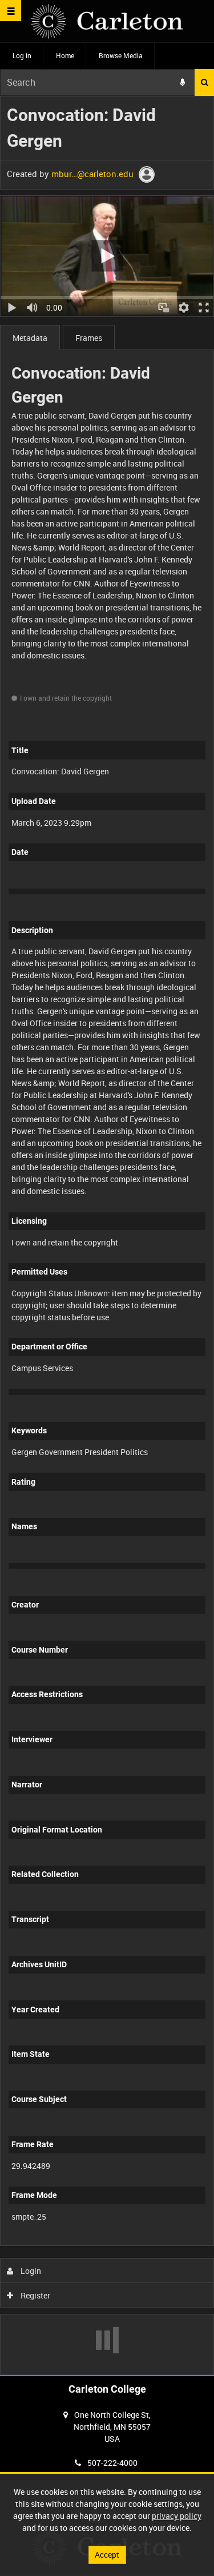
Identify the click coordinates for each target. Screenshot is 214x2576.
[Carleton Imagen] (107, 21)
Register (35, 2295)
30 (141, 2243)
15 (110, 2243)
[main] (107, 1235)
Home (65, 55)
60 (172, 2243)
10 (80, 2243)
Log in (22, 55)
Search (204, 83)
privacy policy (177, 2516)
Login (30, 2271)
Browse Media (121, 55)
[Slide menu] (11, 11)
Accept (107, 2555)
